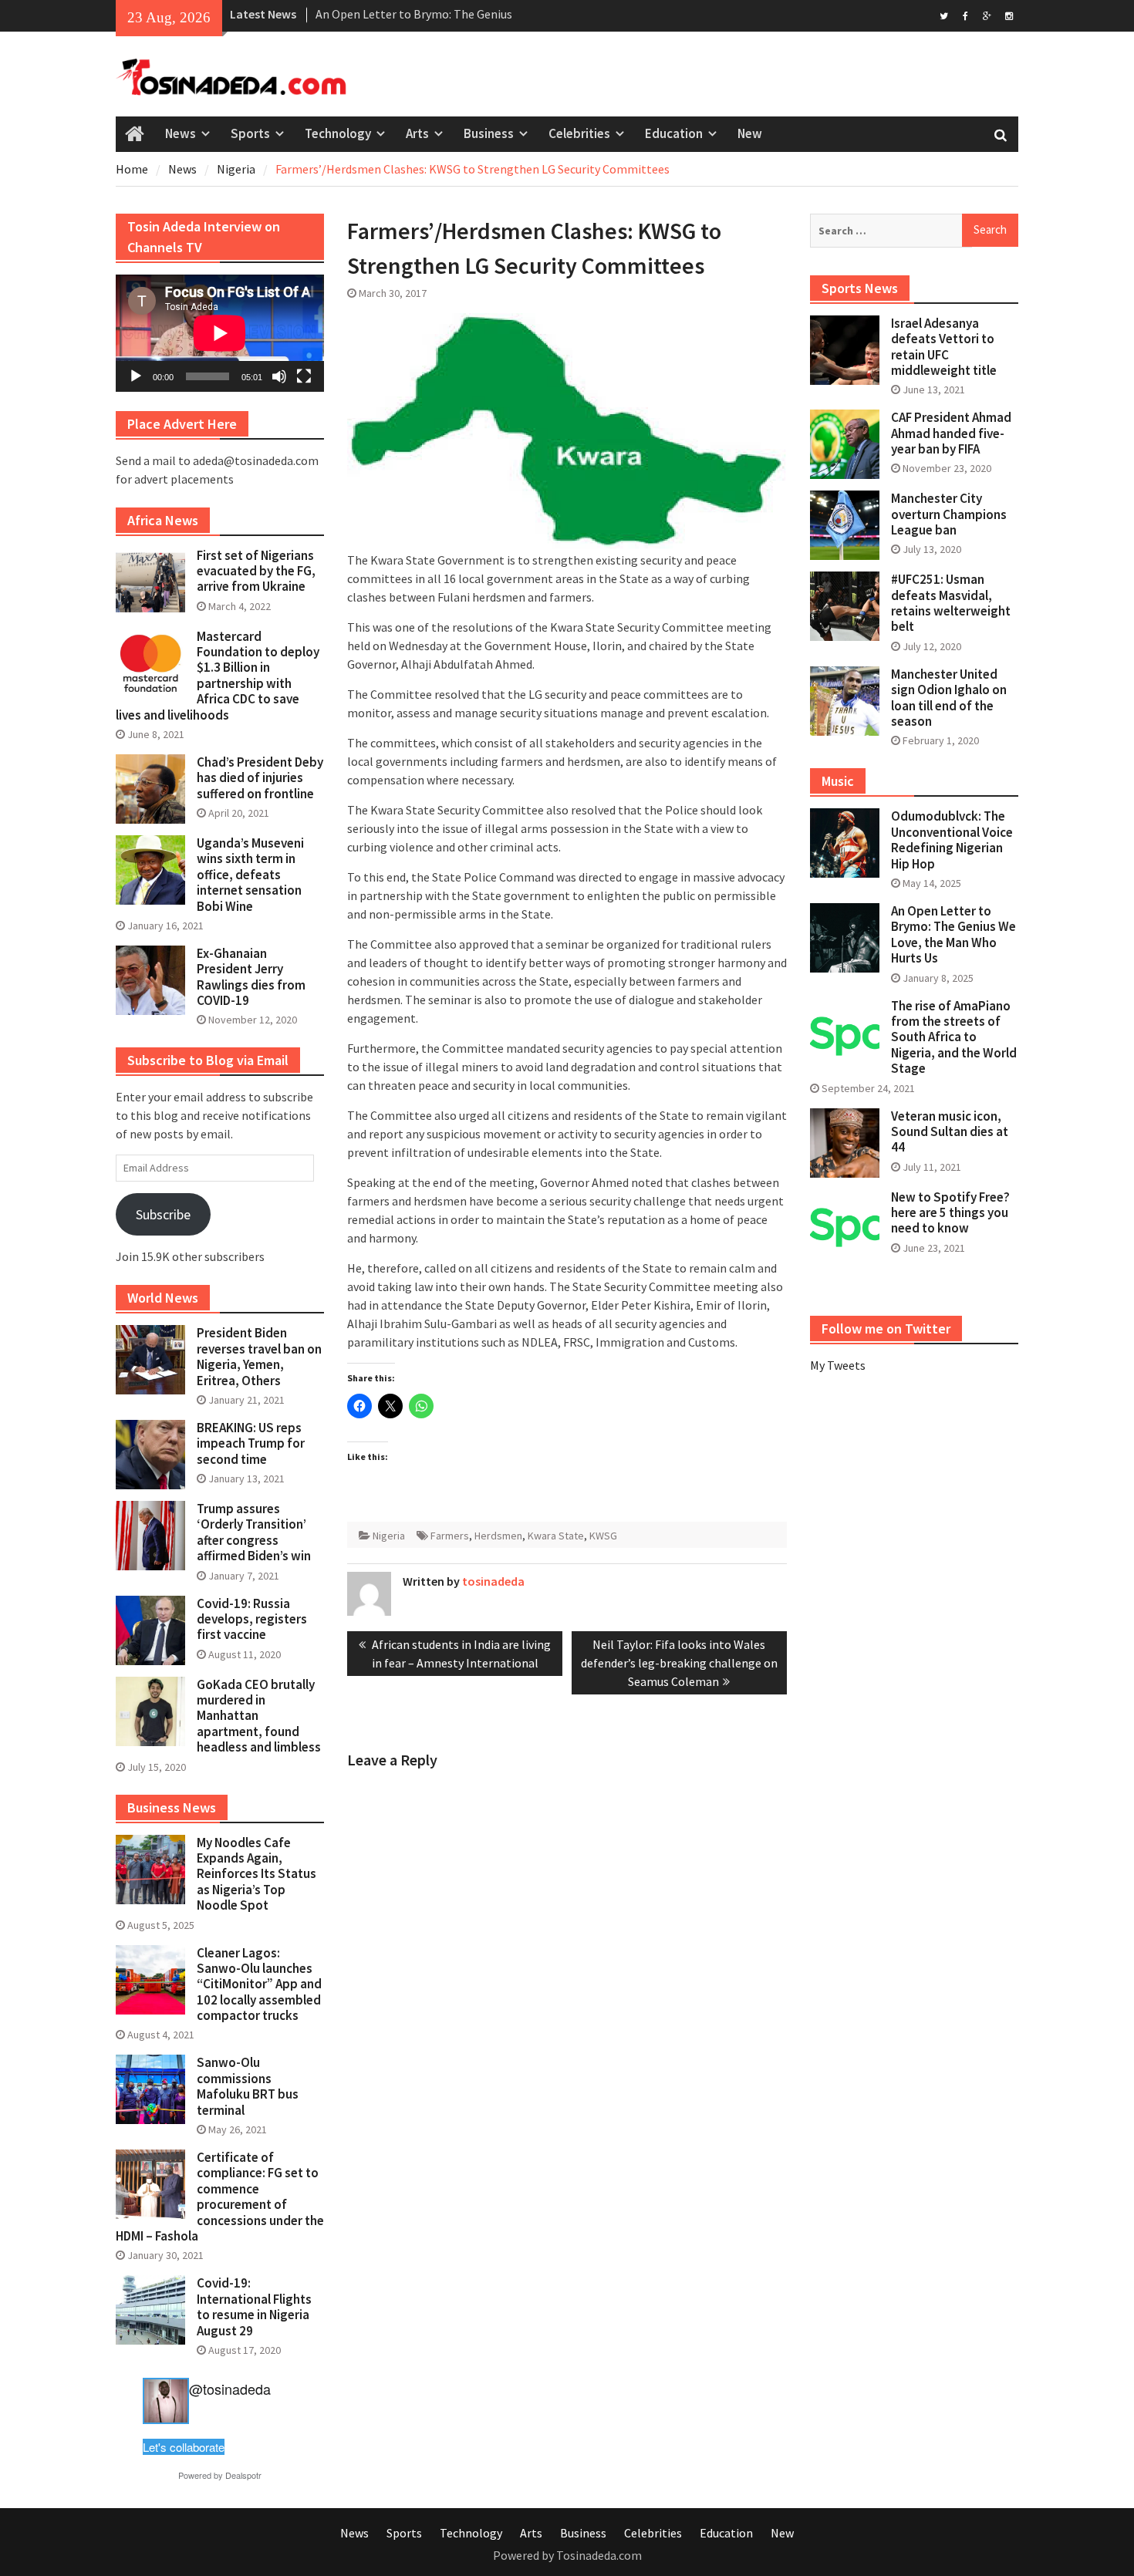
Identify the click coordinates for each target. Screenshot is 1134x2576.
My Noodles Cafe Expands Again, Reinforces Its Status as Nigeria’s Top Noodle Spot (256, 1874)
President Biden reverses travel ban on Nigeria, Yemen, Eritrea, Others (259, 1356)
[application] (220, 333)
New (750, 133)
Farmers (450, 1536)
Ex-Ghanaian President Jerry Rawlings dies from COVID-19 (251, 977)
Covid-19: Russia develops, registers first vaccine (252, 1619)
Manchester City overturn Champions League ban (949, 514)
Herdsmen (498, 1536)
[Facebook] (965, 15)
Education (674, 133)
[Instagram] (1009, 15)
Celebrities (579, 133)
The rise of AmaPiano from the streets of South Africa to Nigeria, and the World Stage (954, 1037)
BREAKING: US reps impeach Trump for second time (251, 1443)
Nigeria (389, 1536)
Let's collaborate (184, 2447)
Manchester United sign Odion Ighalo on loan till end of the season (949, 698)
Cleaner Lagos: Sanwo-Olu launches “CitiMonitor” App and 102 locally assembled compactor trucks (259, 1984)
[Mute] (279, 376)
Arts (417, 133)
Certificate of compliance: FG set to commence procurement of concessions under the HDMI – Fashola (220, 2197)
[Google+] (987, 15)
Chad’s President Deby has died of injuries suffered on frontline (260, 778)
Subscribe (163, 1214)
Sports (250, 133)
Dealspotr (243, 2475)
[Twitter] (944, 15)
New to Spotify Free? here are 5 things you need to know (950, 1213)
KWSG (603, 1536)
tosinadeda (493, 1581)
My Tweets (838, 1365)
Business (489, 133)
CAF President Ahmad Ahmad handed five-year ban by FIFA (951, 433)
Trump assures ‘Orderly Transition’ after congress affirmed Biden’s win (254, 1532)
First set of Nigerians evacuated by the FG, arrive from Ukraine (256, 571)
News (181, 133)
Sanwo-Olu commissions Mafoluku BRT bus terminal (248, 2086)
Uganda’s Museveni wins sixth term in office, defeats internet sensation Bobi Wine (250, 875)
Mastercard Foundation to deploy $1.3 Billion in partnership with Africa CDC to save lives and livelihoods (218, 676)
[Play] (136, 376)
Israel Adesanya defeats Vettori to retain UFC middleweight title (944, 347)
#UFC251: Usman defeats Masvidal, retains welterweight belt (951, 603)
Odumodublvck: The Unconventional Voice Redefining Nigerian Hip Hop (952, 840)
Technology (338, 133)
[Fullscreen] (304, 376)
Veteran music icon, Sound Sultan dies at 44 (950, 1132)
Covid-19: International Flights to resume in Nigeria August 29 (254, 2306)
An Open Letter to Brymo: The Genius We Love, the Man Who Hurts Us (953, 934)
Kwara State (556, 1536)
